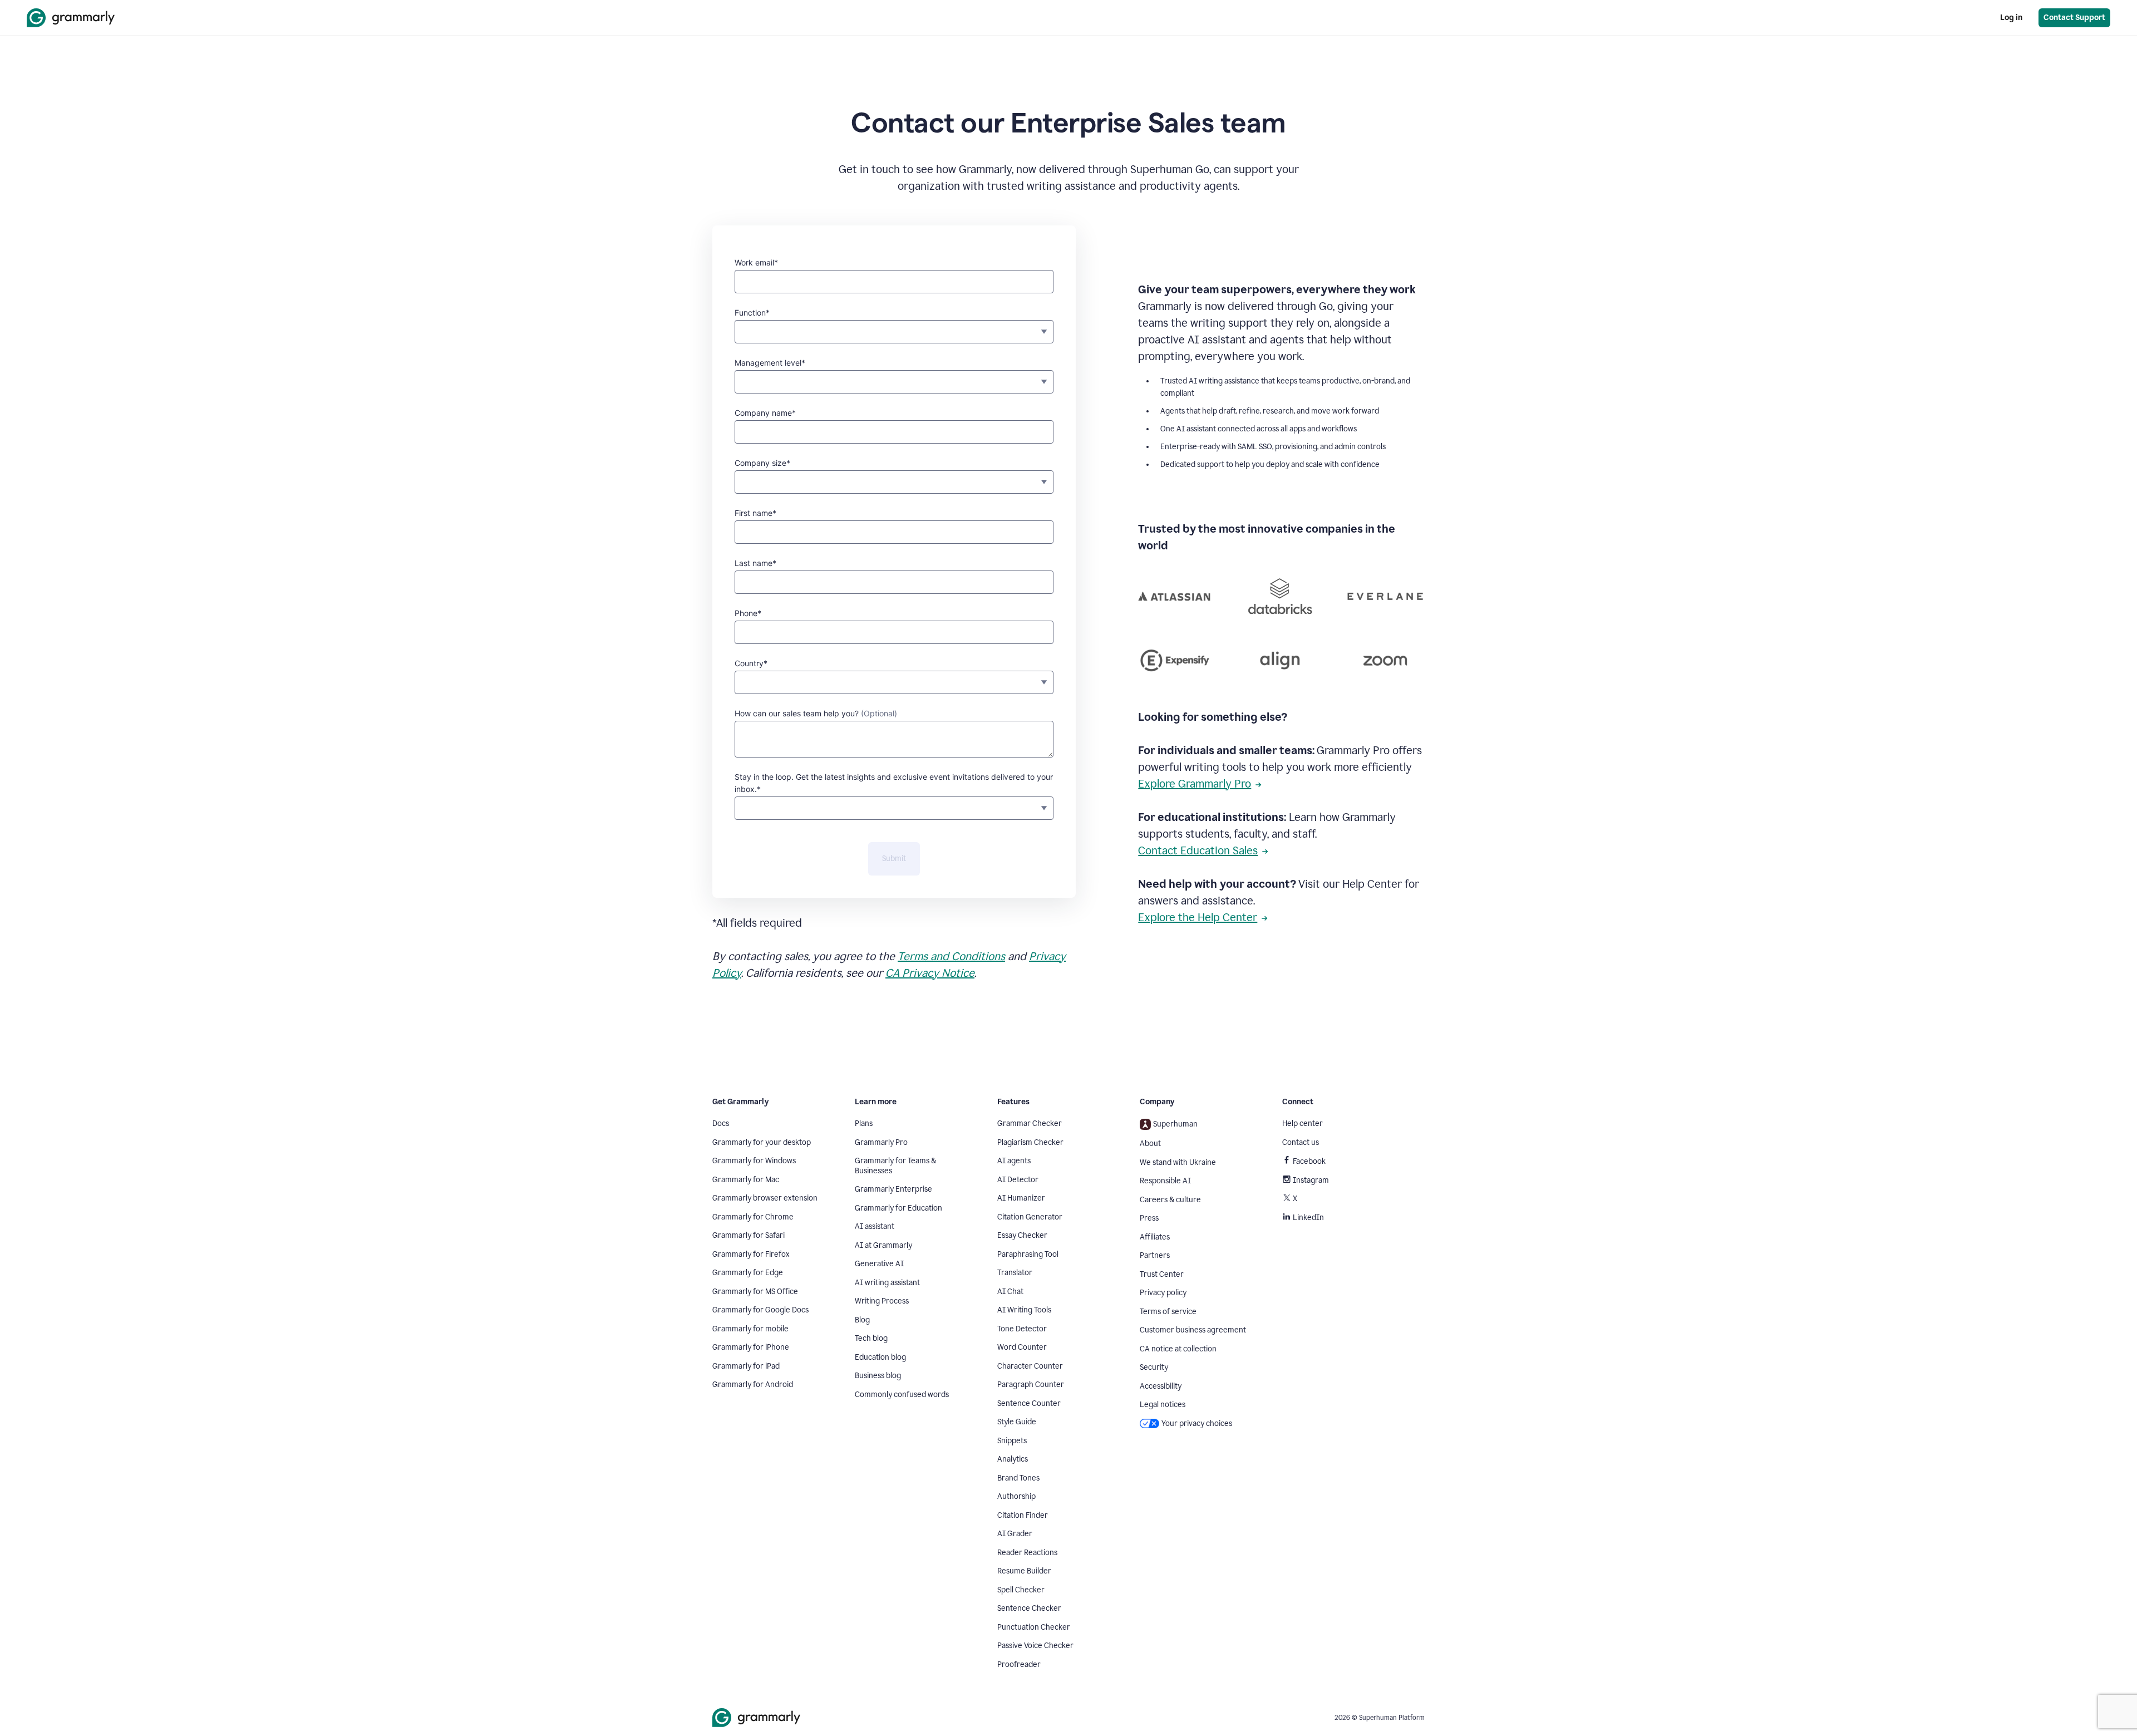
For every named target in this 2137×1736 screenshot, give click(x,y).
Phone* (748, 613)
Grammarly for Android (753, 1385)
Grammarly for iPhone (751, 1347)
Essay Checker (1022, 1235)
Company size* (762, 463)
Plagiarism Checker (1030, 1142)
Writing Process (882, 1301)
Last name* (755, 563)
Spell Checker (1021, 1590)
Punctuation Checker (1034, 1627)
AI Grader (1015, 1534)
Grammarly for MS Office (755, 1292)
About (1150, 1144)
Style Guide (1017, 1422)
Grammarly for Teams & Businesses (895, 1166)
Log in (2011, 18)
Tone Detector (1022, 1329)
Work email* (756, 262)
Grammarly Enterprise (893, 1189)
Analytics (1013, 1459)
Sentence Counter (1029, 1403)
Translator (1015, 1273)
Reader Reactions (1027, 1553)
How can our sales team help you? (816, 713)
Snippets (1012, 1441)
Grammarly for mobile (750, 1329)
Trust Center (1162, 1274)
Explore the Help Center (1198, 917)
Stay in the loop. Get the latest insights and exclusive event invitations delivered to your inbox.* (894, 783)
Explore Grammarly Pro (1195, 784)
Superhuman (1175, 1124)
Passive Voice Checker (1035, 1646)
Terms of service (1168, 1312)
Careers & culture (1170, 1200)
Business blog (878, 1376)
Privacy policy (1163, 1293)
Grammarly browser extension (765, 1198)
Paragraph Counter (1031, 1385)
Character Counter (1030, 1366)
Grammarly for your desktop (762, 1142)
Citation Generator (1030, 1217)
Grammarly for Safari (749, 1235)
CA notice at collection (1178, 1349)
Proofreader (1019, 1664)
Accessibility (1161, 1386)
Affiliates (1155, 1237)
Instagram (1311, 1180)
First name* (755, 513)
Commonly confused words (902, 1395)
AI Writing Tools (1024, 1310)
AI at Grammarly (883, 1245)
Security (1154, 1367)
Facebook (1309, 1161)
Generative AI (879, 1264)
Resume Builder (1024, 1571)
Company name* (765, 413)
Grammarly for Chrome (753, 1217)
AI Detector (1018, 1180)
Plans (864, 1123)
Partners (1155, 1255)
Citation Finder (1023, 1515)
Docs (721, 1123)
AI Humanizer (1021, 1198)
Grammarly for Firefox (751, 1254)
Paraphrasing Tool (1028, 1254)
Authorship (1016, 1496)
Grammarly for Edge (748, 1273)
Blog (862, 1320)
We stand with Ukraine (1178, 1162)
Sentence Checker (1029, 1608)
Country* (751, 663)
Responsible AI (1165, 1181)
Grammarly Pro (881, 1142)
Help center (1303, 1123)
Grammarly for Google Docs (760, 1310)
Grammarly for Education (898, 1208)
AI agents (1014, 1161)
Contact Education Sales (1198, 850)
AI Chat (1010, 1292)
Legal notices (1163, 1405)
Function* (752, 313)
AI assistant (875, 1226)
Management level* (770, 363)
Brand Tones (1018, 1478)
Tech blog (871, 1338)
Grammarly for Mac (746, 1180)
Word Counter (1022, 1347)
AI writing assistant (887, 1283)
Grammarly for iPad (746, 1366)
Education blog (880, 1357)
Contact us (1301, 1142)
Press (1149, 1218)
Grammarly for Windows (754, 1161)
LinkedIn (1308, 1218)
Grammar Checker (1030, 1123)
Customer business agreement (1193, 1330)
